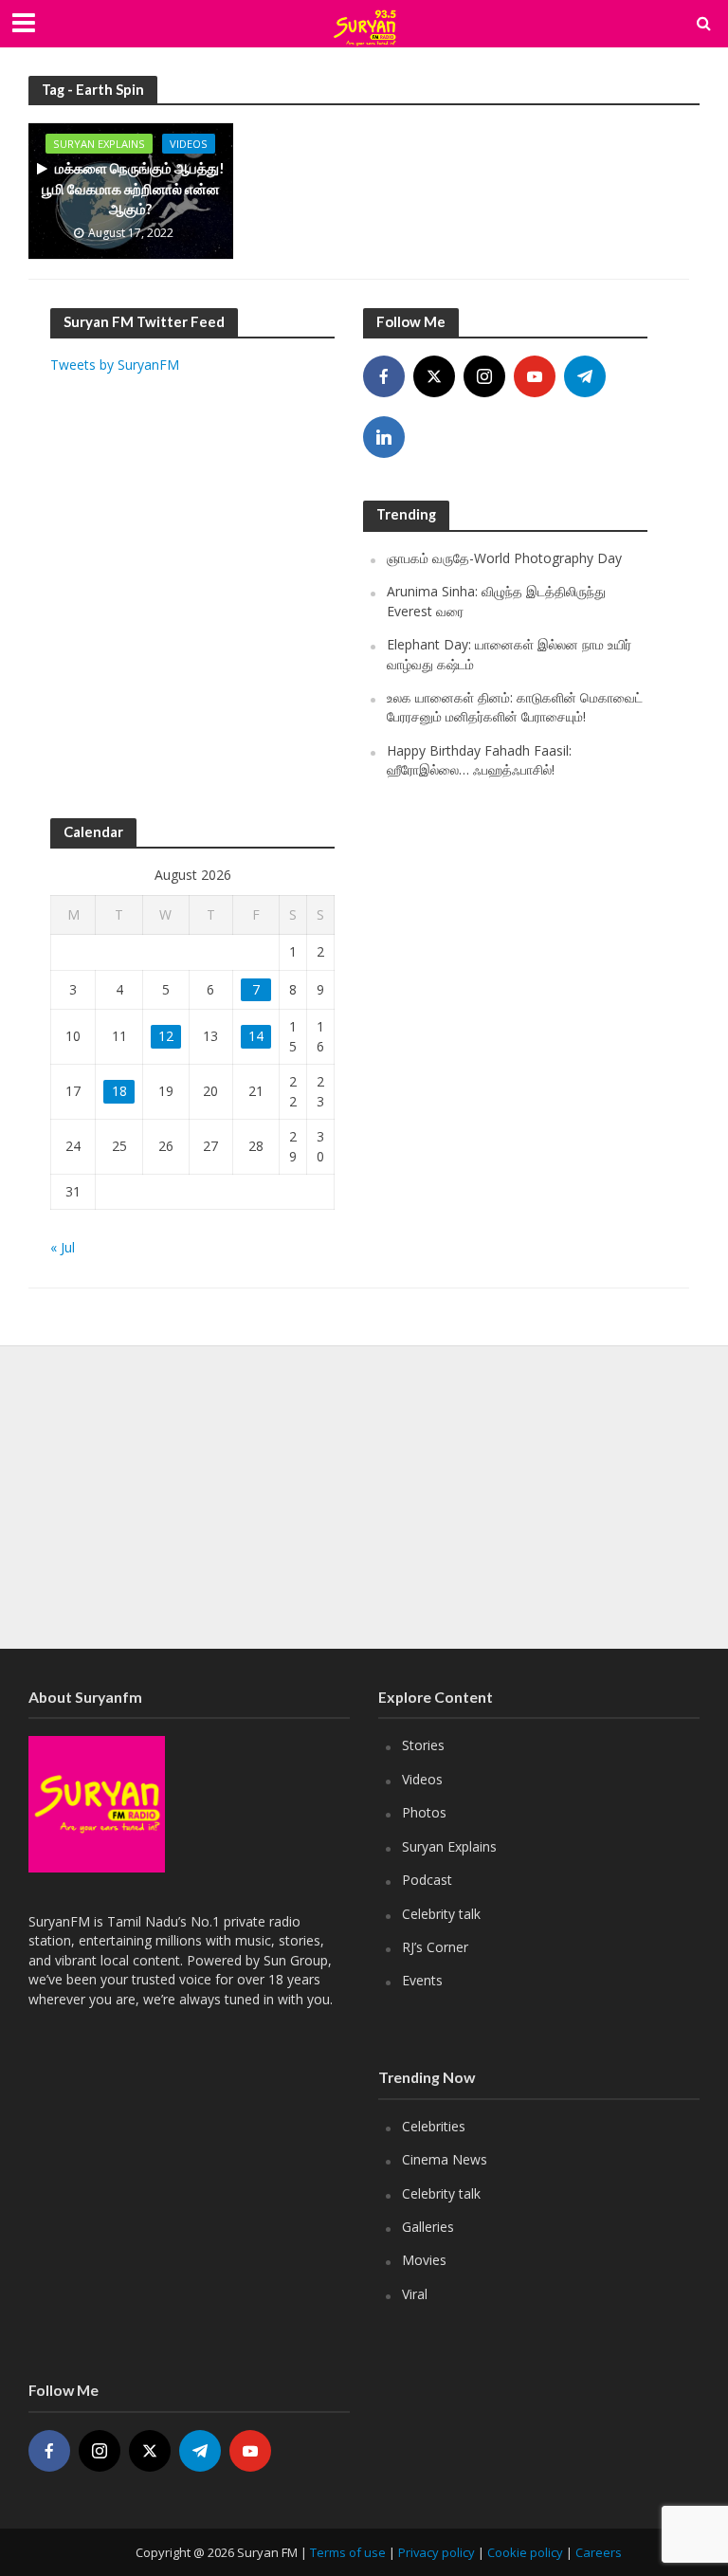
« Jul (63, 1247)
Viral (415, 2294)
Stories (423, 1745)
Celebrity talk (441, 1914)
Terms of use (348, 2552)
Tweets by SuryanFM (115, 365)
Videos (189, 144)
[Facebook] (384, 376)
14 (256, 1036)
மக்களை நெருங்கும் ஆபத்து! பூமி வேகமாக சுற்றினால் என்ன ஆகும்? (133, 188)
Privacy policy (437, 2552)
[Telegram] (585, 376)
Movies (424, 2260)
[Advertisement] (192, 619)
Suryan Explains (99, 144)
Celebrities (434, 2126)
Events (422, 1980)
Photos (424, 1812)
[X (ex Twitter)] (434, 376)
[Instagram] (484, 376)
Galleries (428, 2227)
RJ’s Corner (435, 1947)
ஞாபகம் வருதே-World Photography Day (504, 558)
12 (166, 1036)
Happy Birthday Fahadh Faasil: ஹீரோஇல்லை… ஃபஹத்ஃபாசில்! (479, 760)
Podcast (427, 1880)
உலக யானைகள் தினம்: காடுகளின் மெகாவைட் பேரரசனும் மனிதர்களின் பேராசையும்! (515, 707)
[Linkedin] (384, 437)
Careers (599, 2552)
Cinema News (445, 2159)
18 (119, 1091)
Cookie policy (525, 2552)
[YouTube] (535, 376)
